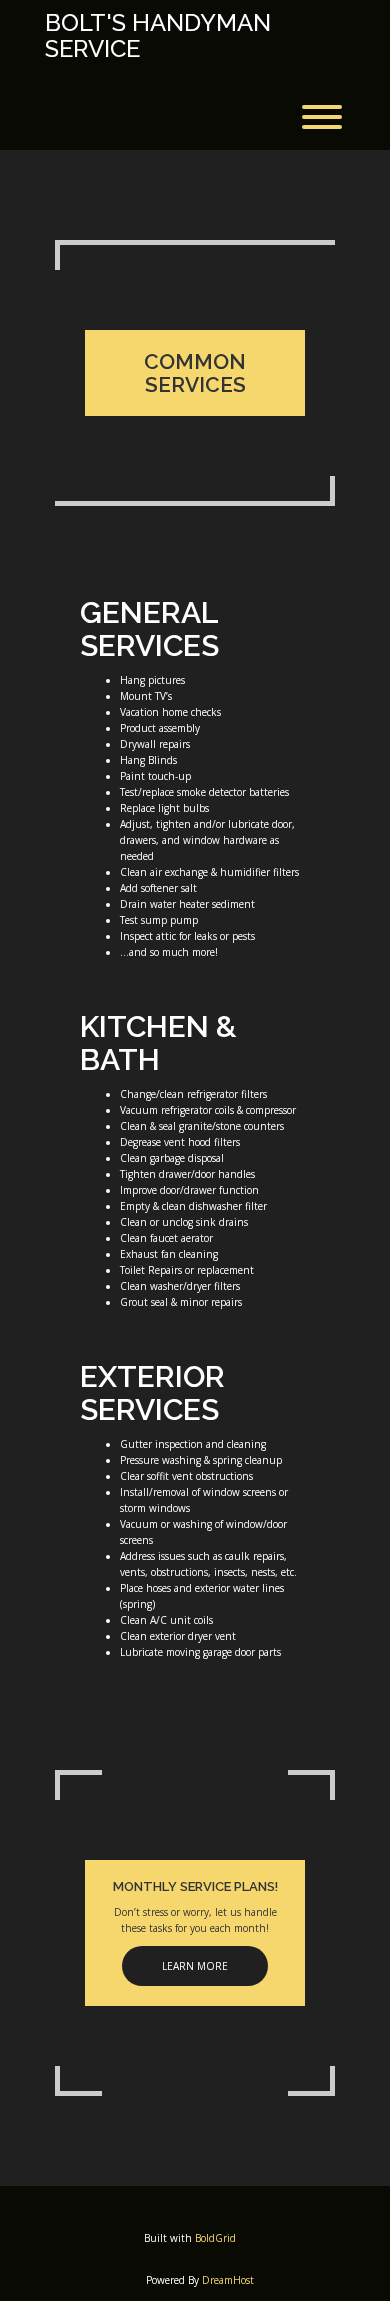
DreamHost (228, 2280)
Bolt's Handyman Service (158, 36)
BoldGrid (215, 2238)
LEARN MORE (195, 1966)
